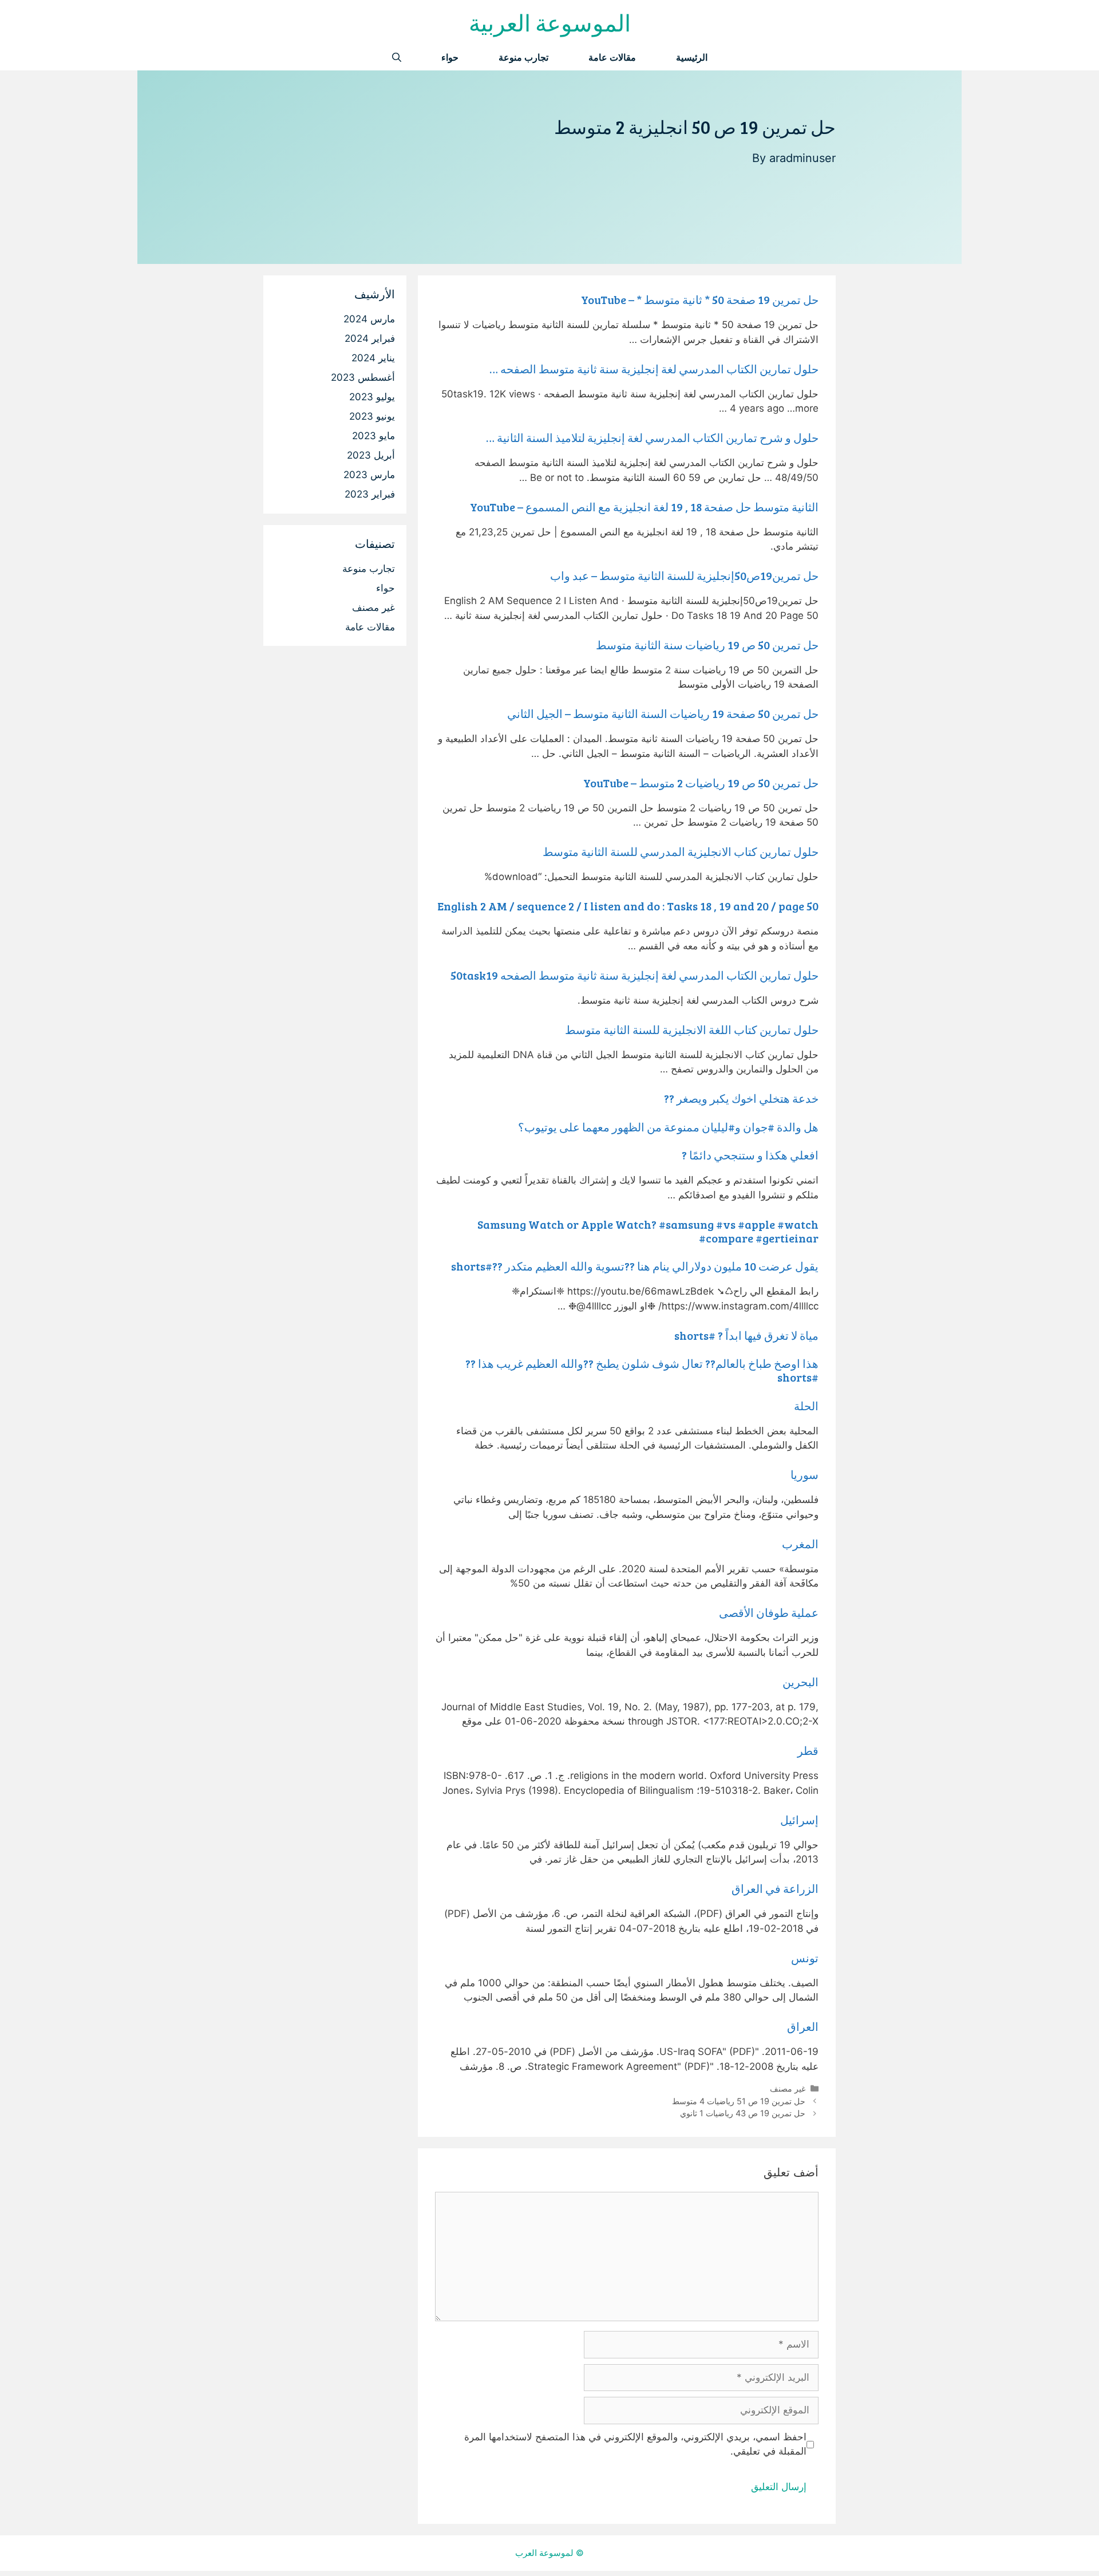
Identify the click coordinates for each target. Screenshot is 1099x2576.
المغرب (800, 1544)
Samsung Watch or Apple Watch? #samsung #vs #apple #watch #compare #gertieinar (648, 1231)
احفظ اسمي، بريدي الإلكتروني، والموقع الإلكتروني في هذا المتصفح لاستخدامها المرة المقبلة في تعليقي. (635, 2444)
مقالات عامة (612, 58)
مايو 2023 (373, 436)
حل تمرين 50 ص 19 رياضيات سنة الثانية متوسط (707, 645)
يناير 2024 (373, 358)
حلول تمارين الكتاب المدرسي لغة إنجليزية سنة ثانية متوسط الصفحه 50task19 (635, 975)
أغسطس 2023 (363, 377)
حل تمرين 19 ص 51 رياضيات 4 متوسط (739, 2101)
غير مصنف (788, 2088)
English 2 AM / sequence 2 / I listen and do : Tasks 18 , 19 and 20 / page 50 (628, 906)
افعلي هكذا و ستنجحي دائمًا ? (750, 1155)
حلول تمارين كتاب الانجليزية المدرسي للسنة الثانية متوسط (681, 851)
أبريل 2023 (371, 455)
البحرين (800, 1682)
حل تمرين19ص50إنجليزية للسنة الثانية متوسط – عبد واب (684, 575)
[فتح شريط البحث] (397, 58)
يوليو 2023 (372, 397)
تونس (805, 1958)
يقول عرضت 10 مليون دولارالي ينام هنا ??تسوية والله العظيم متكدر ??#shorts (635, 1266)
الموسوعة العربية (550, 22)
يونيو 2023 (372, 416)
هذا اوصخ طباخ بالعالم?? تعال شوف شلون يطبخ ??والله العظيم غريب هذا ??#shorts (642, 1370)
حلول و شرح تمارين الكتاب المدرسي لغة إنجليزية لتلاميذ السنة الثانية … (652, 437)
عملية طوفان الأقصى (769, 1612)
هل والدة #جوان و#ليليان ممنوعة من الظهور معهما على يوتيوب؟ (668, 1127)
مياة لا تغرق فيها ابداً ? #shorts (746, 1335)
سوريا (805, 1474)
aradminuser (802, 158)
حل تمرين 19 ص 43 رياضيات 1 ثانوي (743, 2113)
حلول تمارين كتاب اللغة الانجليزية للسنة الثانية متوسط (692, 1029)
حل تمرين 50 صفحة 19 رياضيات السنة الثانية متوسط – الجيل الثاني (663, 713)
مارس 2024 (369, 319)
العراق (803, 2026)
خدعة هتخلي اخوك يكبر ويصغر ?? (741, 1098)
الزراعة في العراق (775, 1888)
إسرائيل (799, 1820)
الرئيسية (692, 58)
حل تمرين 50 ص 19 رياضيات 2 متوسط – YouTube (701, 783)
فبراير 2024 (370, 338)
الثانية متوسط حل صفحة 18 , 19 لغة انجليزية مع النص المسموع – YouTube (644, 507)
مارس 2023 (369, 475)
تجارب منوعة (523, 58)
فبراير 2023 (370, 494)
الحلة (806, 1406)
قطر (808, 1750)
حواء (450, 58)
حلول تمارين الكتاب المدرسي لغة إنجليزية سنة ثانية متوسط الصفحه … (654, 369)
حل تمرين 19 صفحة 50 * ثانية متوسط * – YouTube (700, 299)
